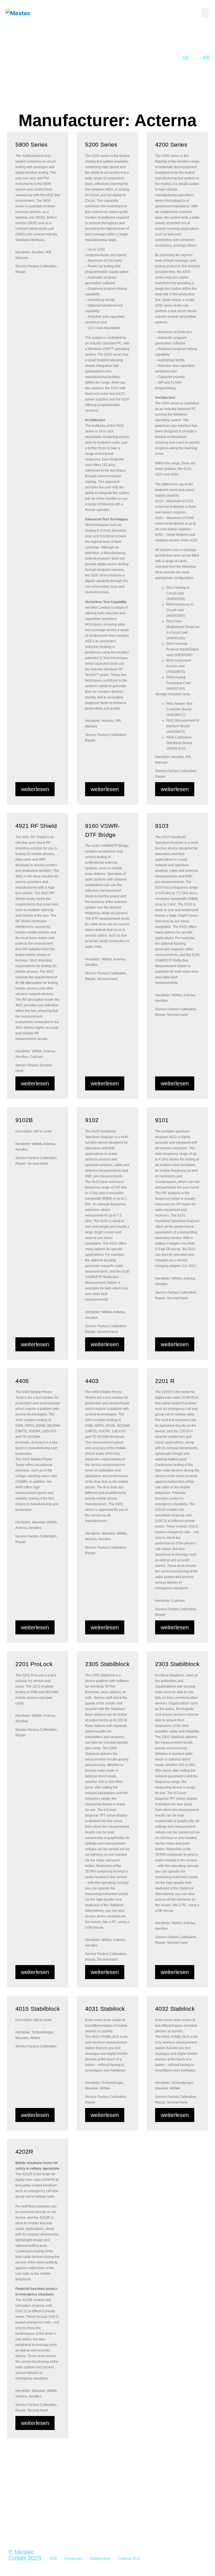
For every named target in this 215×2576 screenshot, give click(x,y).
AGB (53, 2558)
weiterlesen (35, 789)
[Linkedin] (57, 2523)
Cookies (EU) (129, 2558)
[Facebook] (71, 2523)
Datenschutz (101, 2558)
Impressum (74, 2558)
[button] (205, 13)
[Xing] (42, 2523)
